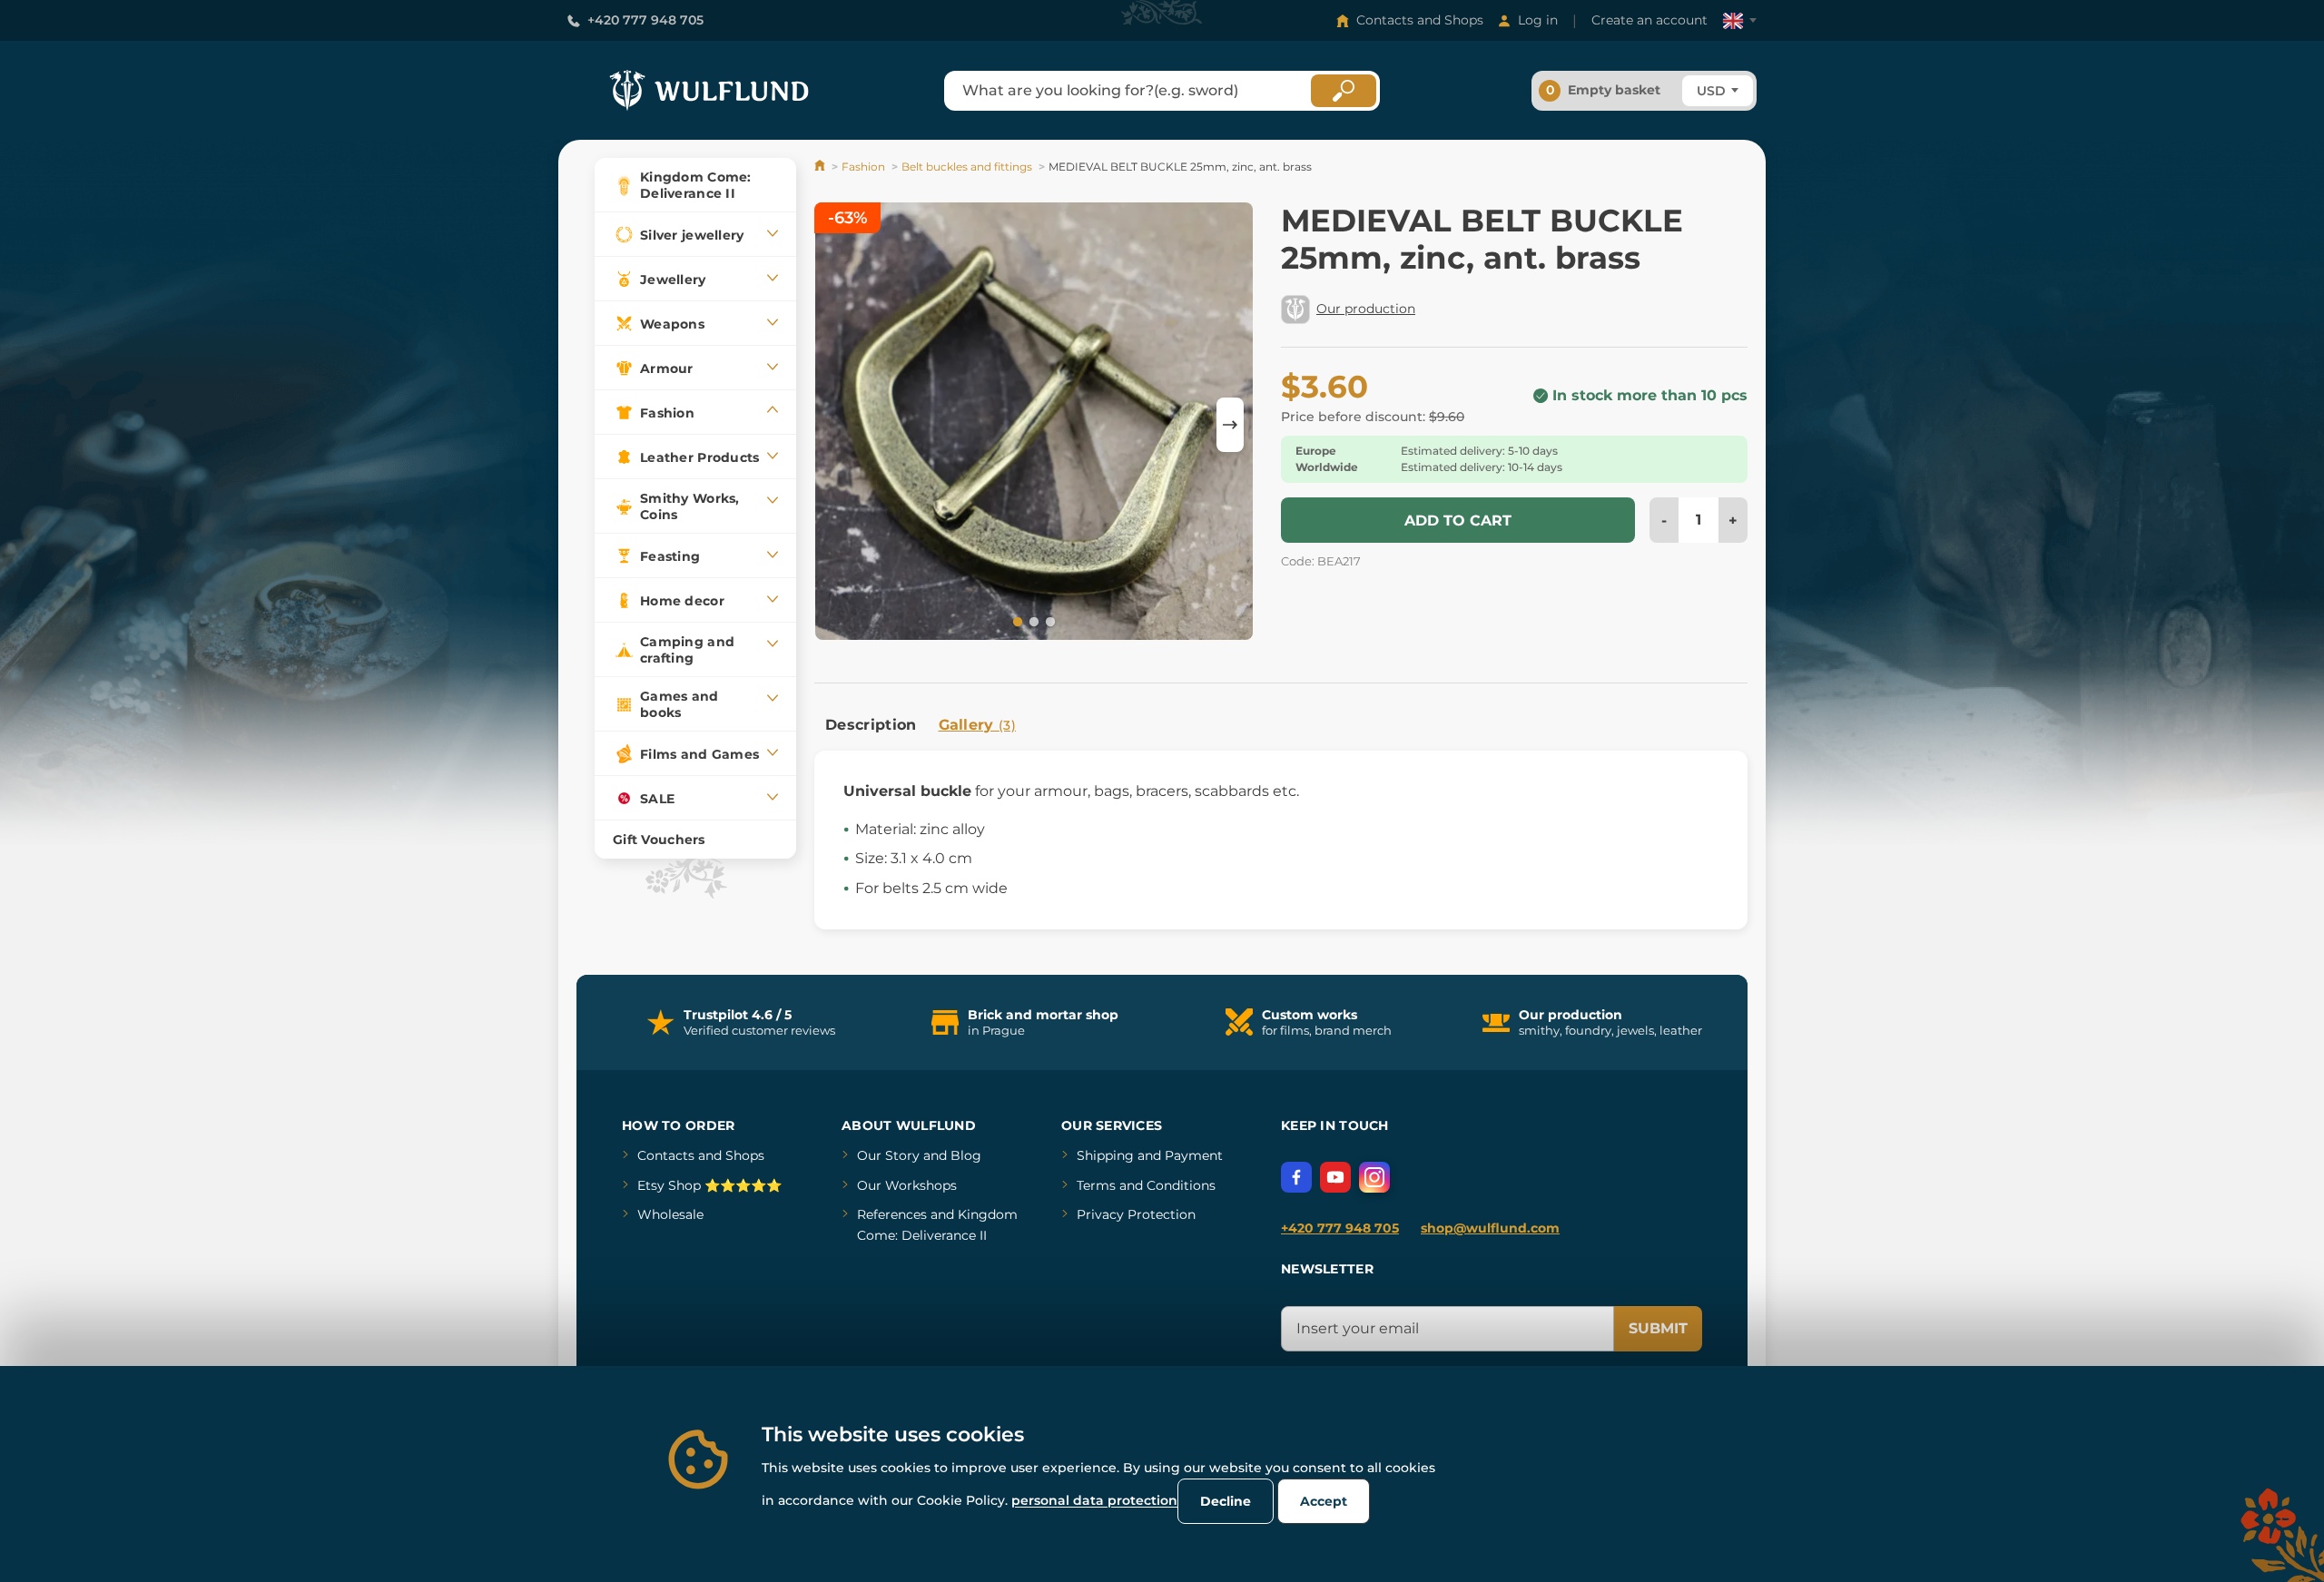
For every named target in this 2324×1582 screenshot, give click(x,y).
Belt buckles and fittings (967, 167)
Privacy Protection (1136, 1214)
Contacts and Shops (1420, 20)
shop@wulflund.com (1490, 1228)
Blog (966, 1155)
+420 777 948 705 (645, 20)
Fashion (863, 167)
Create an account (1649, 20)
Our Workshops (907, 1185)
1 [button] (1016, 621)
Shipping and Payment (1150, 1155)
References (892, 1214)
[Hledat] (1344, 91)
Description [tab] (871, 725)
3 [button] (1049, 621)
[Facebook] (1296, 1177)
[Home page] (821, 167)
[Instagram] (1374, 1177)
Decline (1226, 1501)
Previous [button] (837, 425)
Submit (1658, 1328)
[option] (1034, 424)
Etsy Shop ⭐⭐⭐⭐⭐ (709, 1185)
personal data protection (1094, 1500)
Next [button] (1230, 425)
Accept (1324, 1501)
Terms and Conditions (1146, 1185)
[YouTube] (1335, 1177)
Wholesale (670, 1214)
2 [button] (1032, 621)
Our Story (888, 1155)
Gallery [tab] (978, 725)
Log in (1538, 20)
